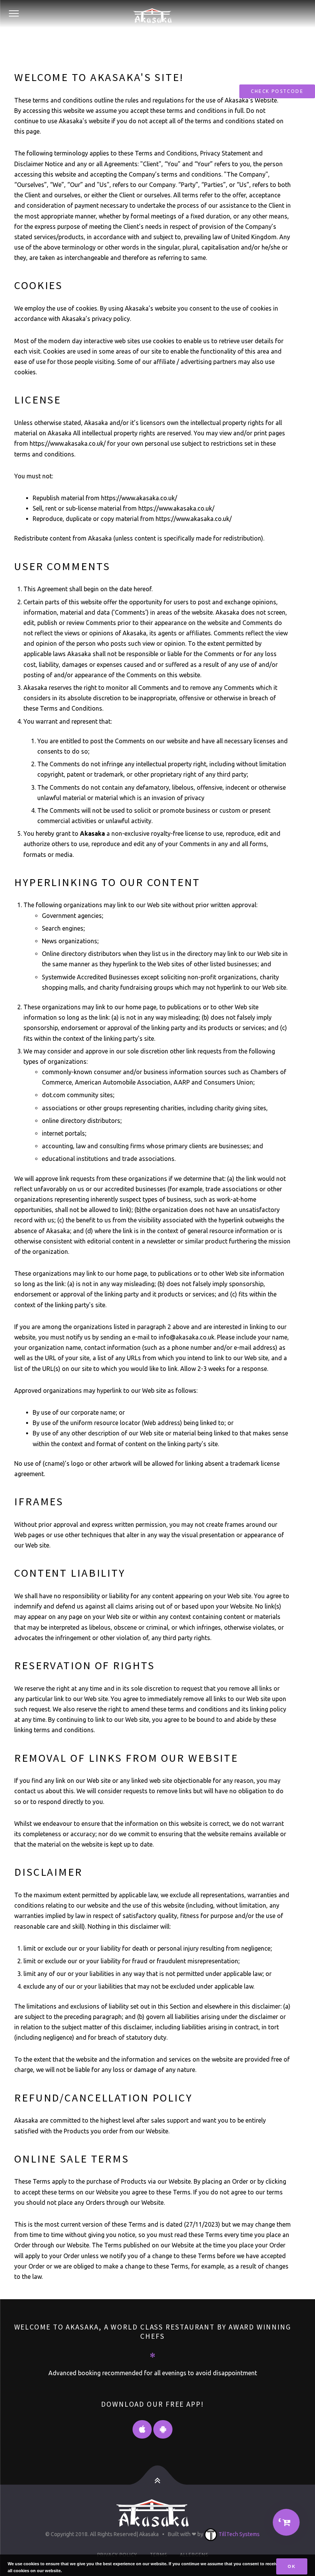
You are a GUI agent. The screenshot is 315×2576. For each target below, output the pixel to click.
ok (292, 2566)
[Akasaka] (153, 14)
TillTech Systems (239, 2534)
